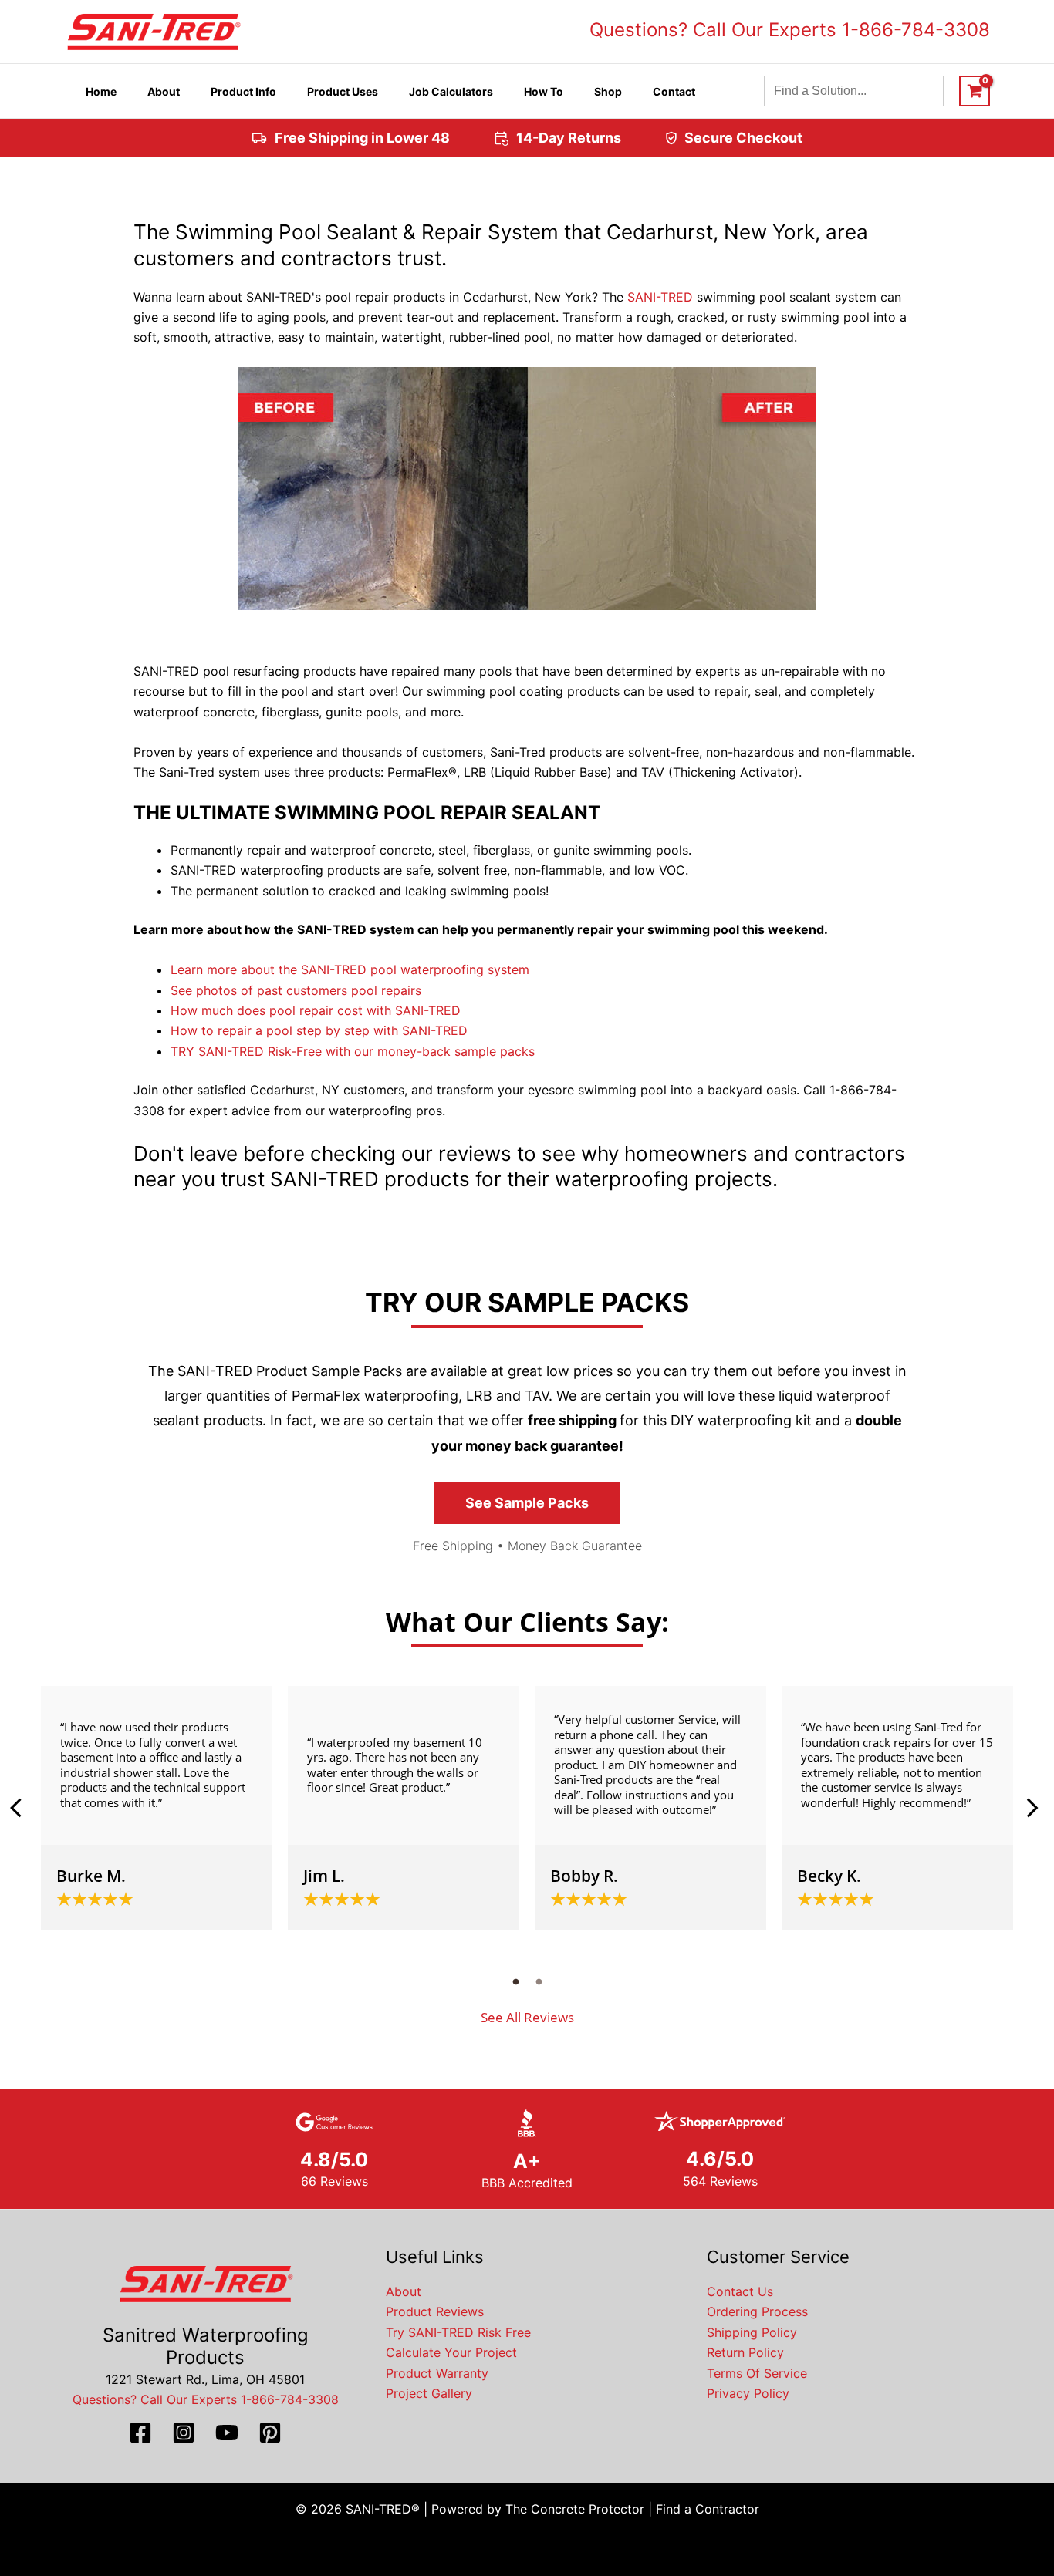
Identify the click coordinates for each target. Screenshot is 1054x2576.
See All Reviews (527, 2017)
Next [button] (1032, 1808)
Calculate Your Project (451, 2352)
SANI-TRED (660, 297)
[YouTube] (227, 2433)
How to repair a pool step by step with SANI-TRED (319, 1030)
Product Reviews (435, 2311)
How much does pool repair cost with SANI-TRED (316, 1010)
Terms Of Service (757, 2373)
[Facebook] (140, 2433)
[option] (157, 1808)
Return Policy (745, 2352)
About (404, 2291)
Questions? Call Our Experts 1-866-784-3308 (790, 30)
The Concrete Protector (575, 2509)
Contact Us (740, 2291)
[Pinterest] (270, 2433)
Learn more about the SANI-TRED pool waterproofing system (350, 969)
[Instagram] (184, 2433)
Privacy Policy (748, 2393)
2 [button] (539, 1981)
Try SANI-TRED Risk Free (458, 2332)
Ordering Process (757, 2311)
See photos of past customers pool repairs (296, 990)
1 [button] (515, 1981)
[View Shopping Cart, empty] (975, 91)
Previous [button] (22, 1808)
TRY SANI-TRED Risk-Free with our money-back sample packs (353, 1051)
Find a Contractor (708, 2509)
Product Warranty (437, 2373)
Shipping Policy (752, 2332)
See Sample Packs (527, 1503)
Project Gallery (429, 2393)
